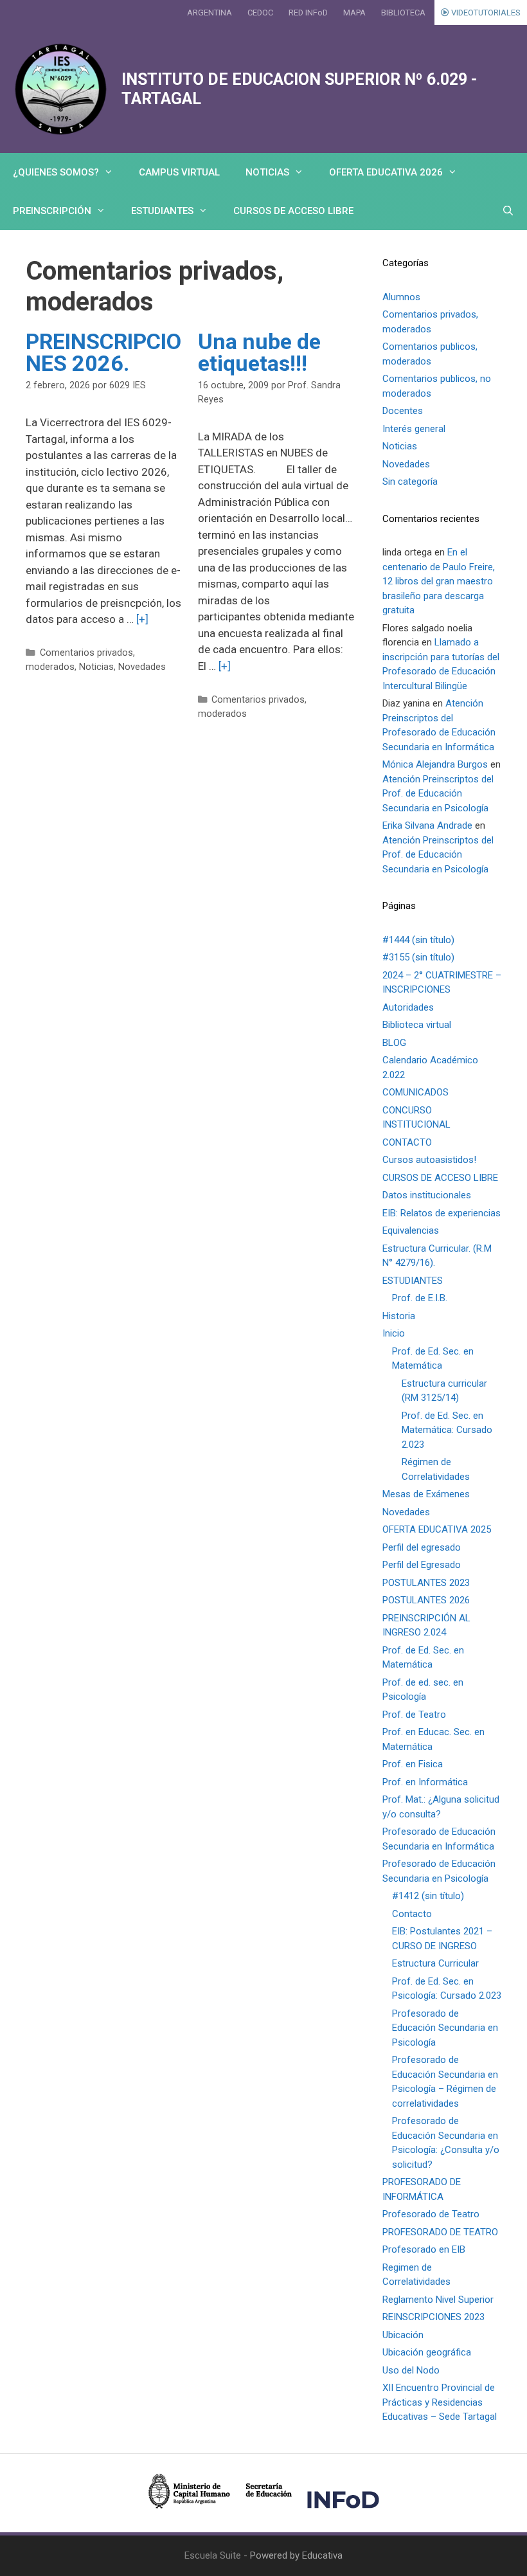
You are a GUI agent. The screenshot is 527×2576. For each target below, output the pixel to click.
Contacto (412, 1914)
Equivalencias (411, 1230)
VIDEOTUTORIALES (485, 13)
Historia (399, 1316)
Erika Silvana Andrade (427, 825)
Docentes (403, 411)
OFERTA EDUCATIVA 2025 (437, 1529)
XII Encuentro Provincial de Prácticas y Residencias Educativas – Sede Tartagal (440, 2402)
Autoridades (408, 1007)
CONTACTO (407, 1142)
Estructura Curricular (435, 1963)
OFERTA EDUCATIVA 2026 (386, 172)
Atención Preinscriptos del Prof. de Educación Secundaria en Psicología (438, 794)
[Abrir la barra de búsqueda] (508, 211)
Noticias (96, 667)
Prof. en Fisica (413, 1764)
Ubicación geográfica (427, 2352)
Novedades (142, 667)
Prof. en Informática (425, 1782)
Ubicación (403, 2335)
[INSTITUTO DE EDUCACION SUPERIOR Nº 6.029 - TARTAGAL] (61, 89)
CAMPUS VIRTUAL (179, 172)
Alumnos (401, 297)
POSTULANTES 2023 (426, 1583)
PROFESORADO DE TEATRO (440, 2232)
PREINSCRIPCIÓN (52, 211)
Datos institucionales (427, 1195)
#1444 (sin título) (418, 940)
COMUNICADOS (415, 1092)
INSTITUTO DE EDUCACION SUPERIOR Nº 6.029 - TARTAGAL (299, 89)
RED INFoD (308, 13)
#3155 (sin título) (418, 957)
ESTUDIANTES (162, 211)
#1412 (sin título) (428, 1896)
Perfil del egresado (422, 1547)
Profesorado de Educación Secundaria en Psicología (445, 2028)
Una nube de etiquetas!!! (259, 352)
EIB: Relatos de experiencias (442, 1213)
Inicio (394, 1333)
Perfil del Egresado (422, 1565)
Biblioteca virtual (417, 1025)
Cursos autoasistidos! (429, 1160)
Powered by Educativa (296, 2555)
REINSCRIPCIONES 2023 (433, 2317)
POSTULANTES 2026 (426, 1600)
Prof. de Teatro (414, 1715)
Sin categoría (410, 482)
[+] (142, 619)
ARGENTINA (210, 13)
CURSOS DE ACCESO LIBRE (293, 211)
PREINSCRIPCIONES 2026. (103, 352)
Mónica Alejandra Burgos (435, 764)
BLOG (394, 1043)
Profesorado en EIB (424, 2249)
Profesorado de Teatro (431, 2214)
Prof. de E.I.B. (420, 1298)
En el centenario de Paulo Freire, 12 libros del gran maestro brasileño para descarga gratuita (439, 581)
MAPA (354, 13)
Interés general (414, 429)
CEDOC (260, 13)
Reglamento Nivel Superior (438, 2300)
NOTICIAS (267, 172)
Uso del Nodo (411, 2370)
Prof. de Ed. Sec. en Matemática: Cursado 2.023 (447, 1430)
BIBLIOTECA (403, 13)
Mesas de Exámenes (426, 1494)
